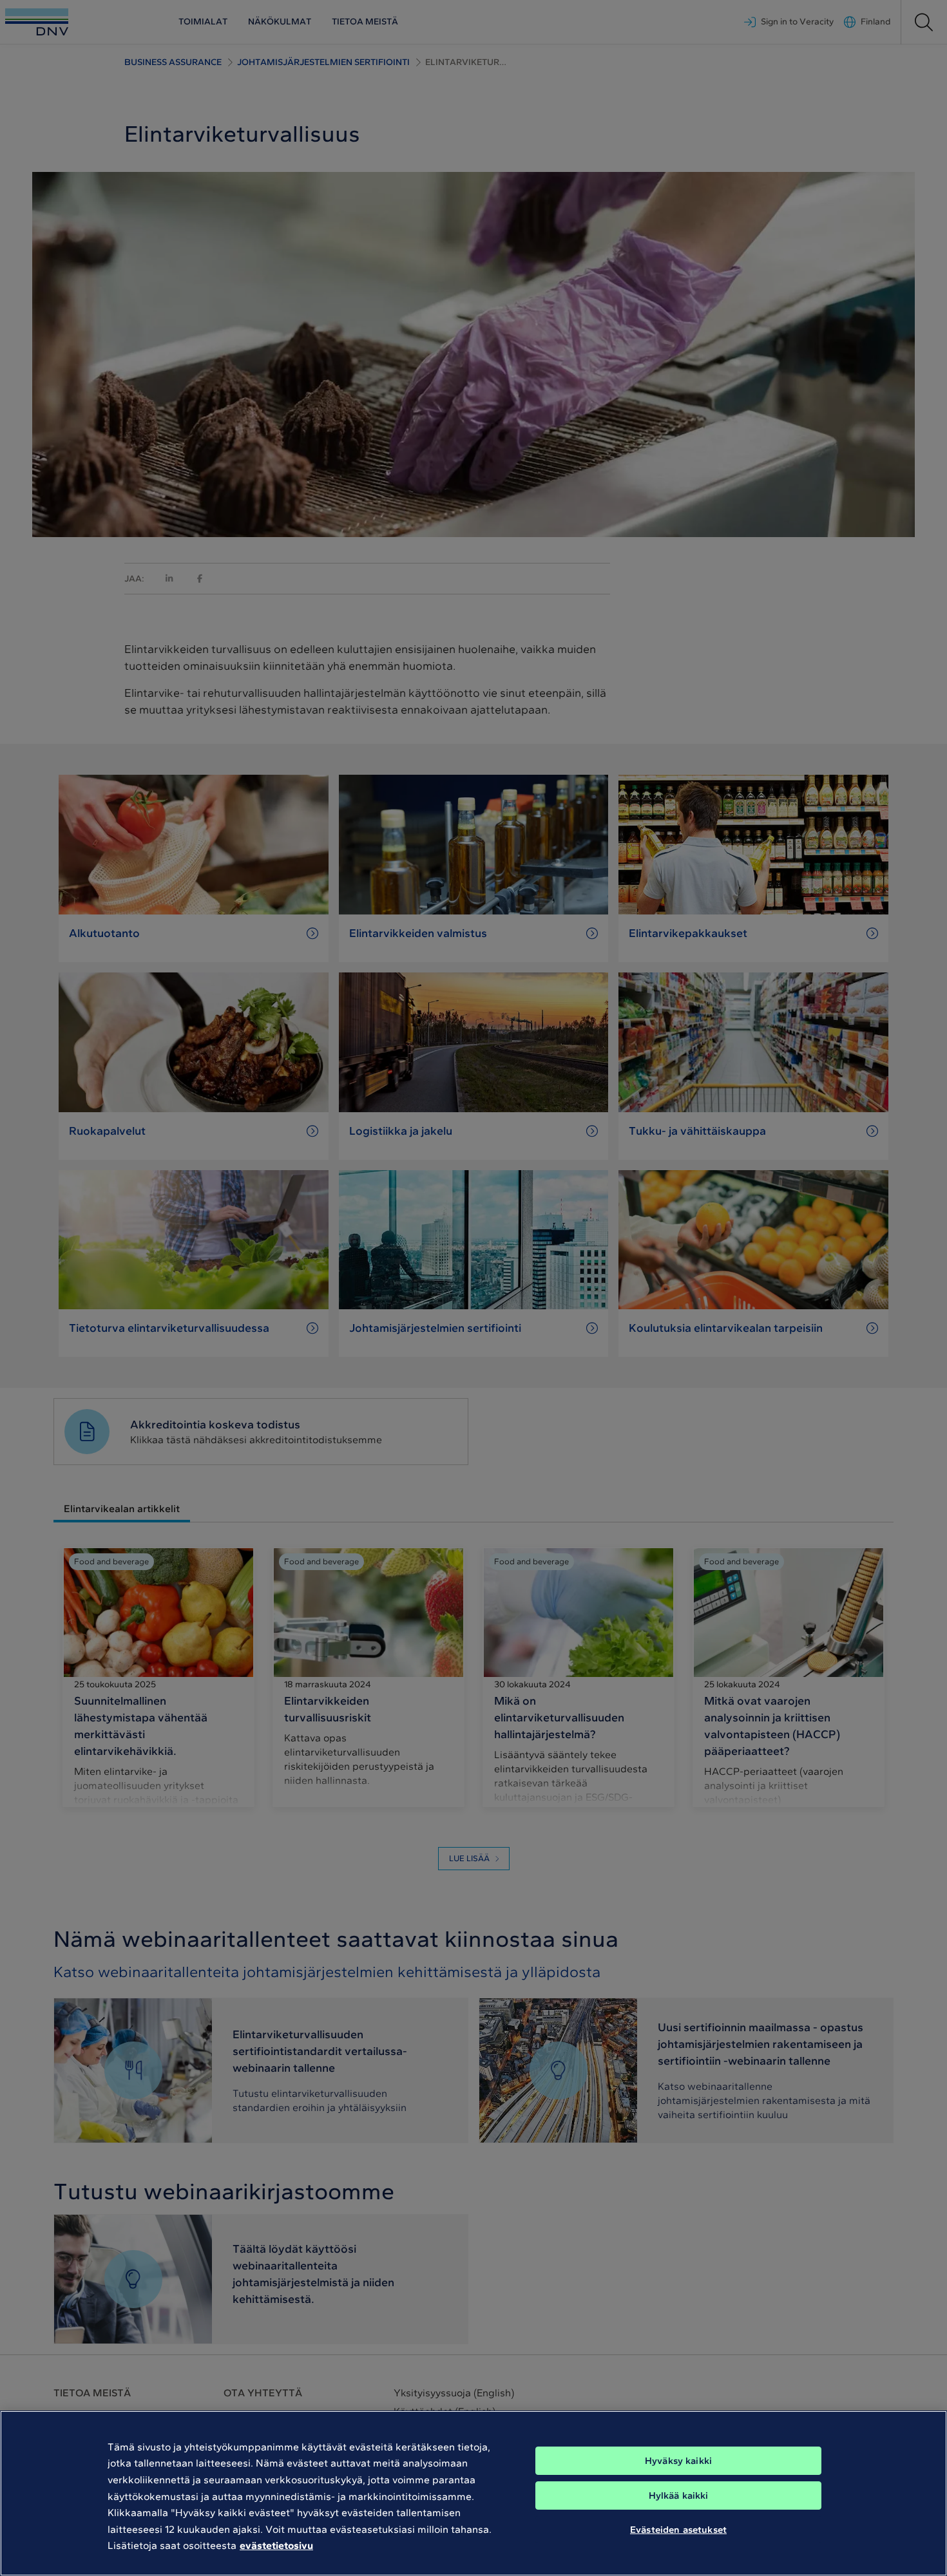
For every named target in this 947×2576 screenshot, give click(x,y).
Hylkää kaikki (679, 2495)
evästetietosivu (276, 2545)
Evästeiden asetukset (678, 2530)
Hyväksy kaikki (678, 2461)
